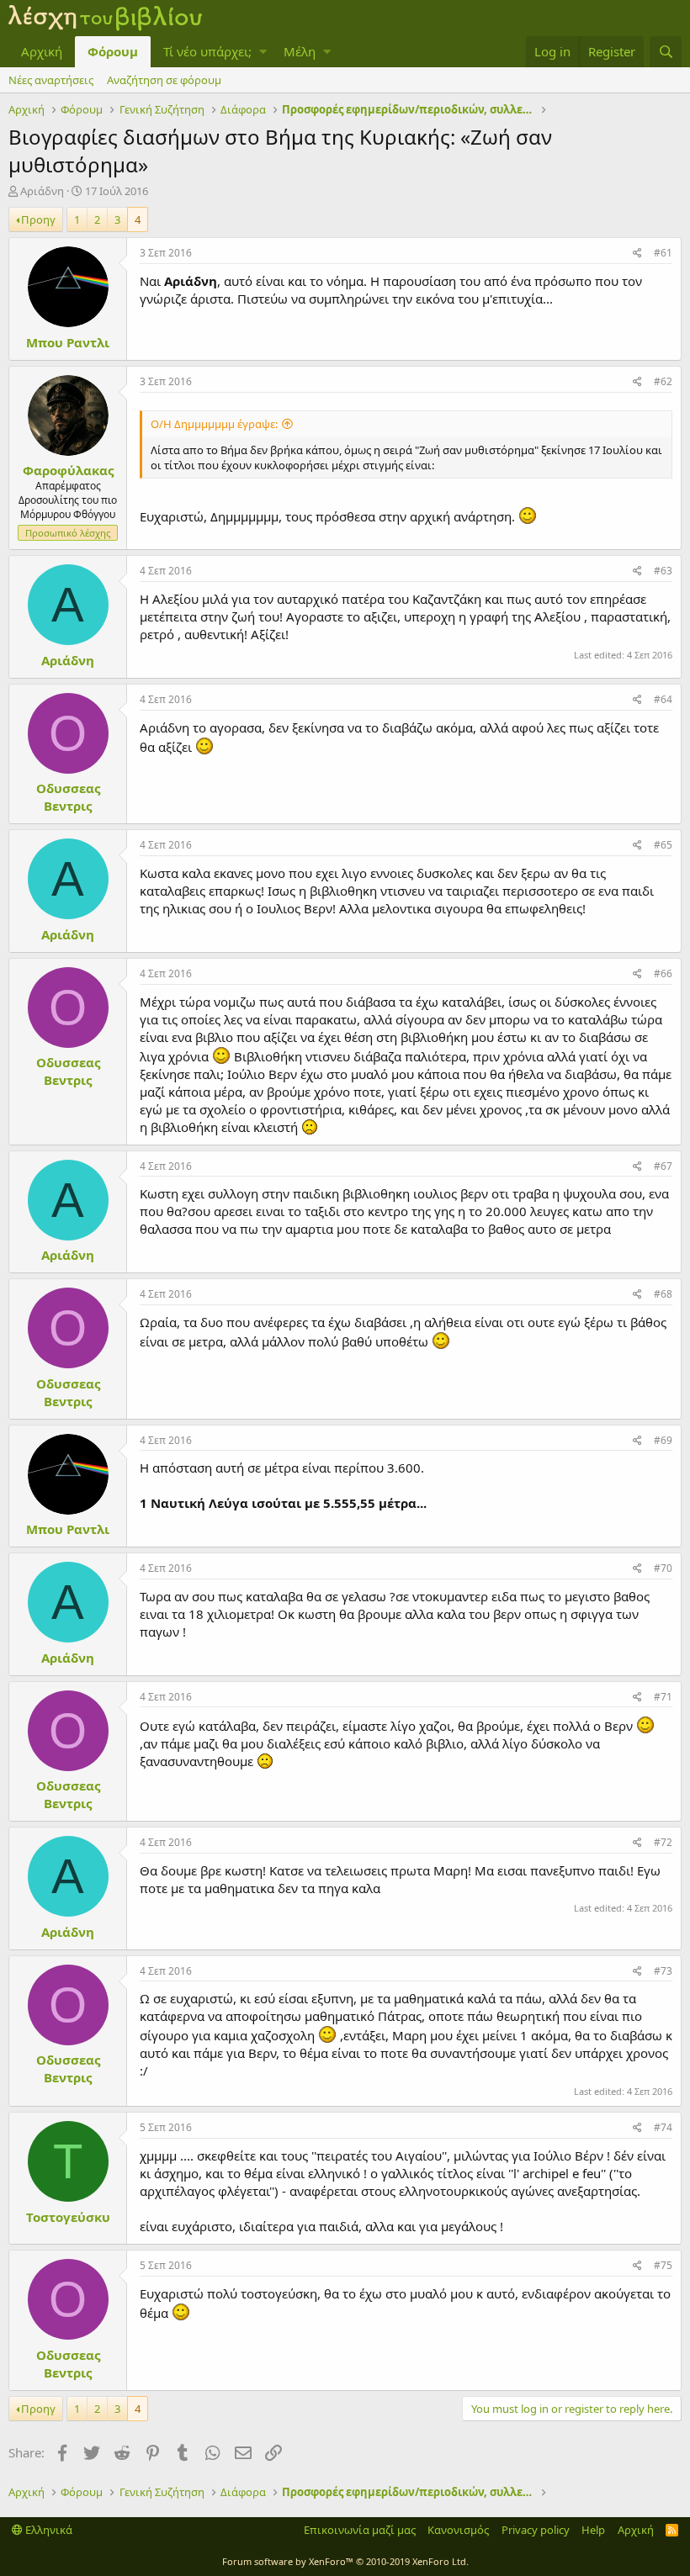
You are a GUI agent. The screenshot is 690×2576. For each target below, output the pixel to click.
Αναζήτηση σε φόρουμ (164, 80)
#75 (663, 2265)
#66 (663, 973)
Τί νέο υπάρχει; (207, 51)
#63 (663, 571)
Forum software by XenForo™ (345, 2561)
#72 (663, 1842)
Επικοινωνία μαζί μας (360, 2530)
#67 (663, 1166)
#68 (663, 1294)
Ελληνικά (48, 2530)
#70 (663, 1568)
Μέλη (300, 51)
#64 (663, 699)
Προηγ (38, 220)
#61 (663, 253)
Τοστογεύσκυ (68, 2217)
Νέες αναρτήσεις (51, 80)
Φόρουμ (113, 51)
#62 (663, 381)
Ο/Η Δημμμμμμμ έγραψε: (214, 424)
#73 (663, 1971)
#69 (663, 1440)
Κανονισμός (458, 2530)
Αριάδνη (42, 191)
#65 (663, 845)
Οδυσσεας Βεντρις (68, 797)
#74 (663, 2127)
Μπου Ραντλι (68, 342)
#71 (663, 1697)
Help (593, 2530)
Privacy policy (536, 2530)
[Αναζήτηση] (666, 52)
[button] (263, 52)
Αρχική (42, 51)
